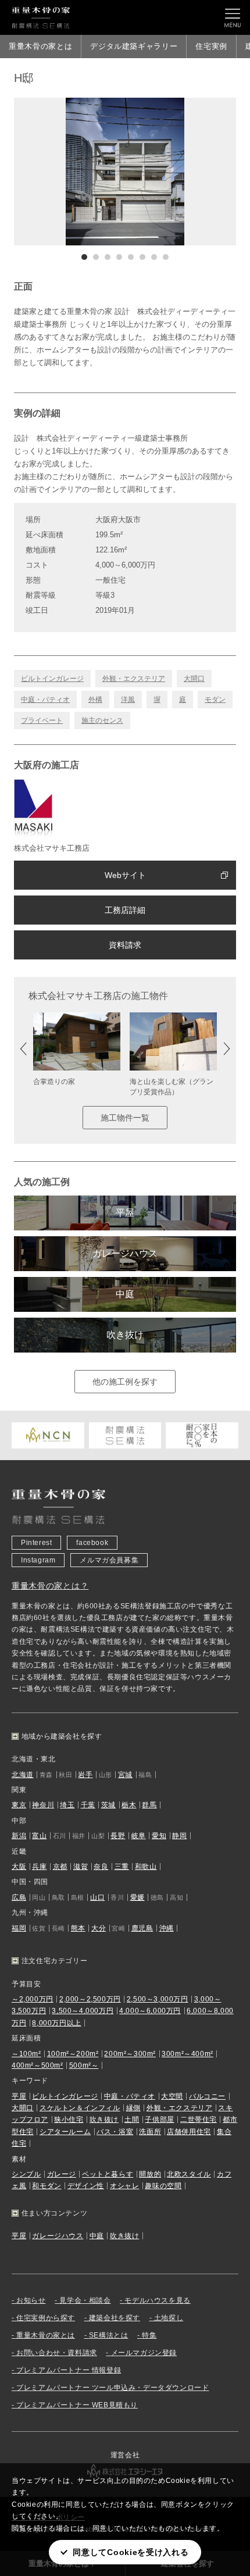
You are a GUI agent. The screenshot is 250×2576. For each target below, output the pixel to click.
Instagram (38, 1560)
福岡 (19, 1928)
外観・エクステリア (134, 679)
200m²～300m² (130, 2054)
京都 (60, 1867)
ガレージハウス (125, 1253)
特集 (149, 2335)
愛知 (159, 1836)
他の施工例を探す (125, 1382)
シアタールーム (65, 2132)
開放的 (150, 2174)
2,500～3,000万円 (158, 1999)
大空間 (172, 2096)
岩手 (85, 1775)
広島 (19, 1897)
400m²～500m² (37, 2065)
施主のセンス (102, 720)
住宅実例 (211, 46)
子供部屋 (159, 2120)
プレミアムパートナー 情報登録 (69, 2370)
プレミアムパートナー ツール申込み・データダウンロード (112, 2388)
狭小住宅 (69, 2120)
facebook (92, 1543)
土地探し (169, 2318)
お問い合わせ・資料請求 (57, 2353)
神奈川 (43, 1805)
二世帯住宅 (199, 2120)
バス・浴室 (115, 2132)
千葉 (88, 1805)
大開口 (194, 679)
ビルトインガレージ (52, 679)
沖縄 (167, 1928)
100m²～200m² (73, 2054)
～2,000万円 (33, 1999)
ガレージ (62, 2174)
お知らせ (31, 2300)
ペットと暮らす (108, 2174)
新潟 (19, 1836)
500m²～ (84, 2065)
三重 (122, 1867)
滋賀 (81, 1867)
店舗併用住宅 (189, 2132)
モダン (215, 700)
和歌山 (146, 1867)
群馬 (149, 1805)
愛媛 (137, 1897)
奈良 (101, 1867)
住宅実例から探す (46, 2318)
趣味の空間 (163, 2186)
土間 (132, 2120)
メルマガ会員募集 (109, 1560)
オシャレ (124, 2186)
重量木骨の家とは (40, 46)
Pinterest (36, 1543)
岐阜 (139, 1836)
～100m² (26, 2054)
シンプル (26, 2174)
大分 (99, 1928)
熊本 (78, 1928)
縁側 (133, 2108)
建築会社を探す (115, 2318)
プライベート (42, 720)
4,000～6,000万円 (150, 2011)
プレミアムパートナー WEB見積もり (77, 2405)
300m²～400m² (187, 2054)
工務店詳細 (125, 910)
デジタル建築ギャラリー (134, 46)
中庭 (125, 1294)
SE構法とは (109, 2335)
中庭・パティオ (45, 700)
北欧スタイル (189, 2174)
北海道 (23, 1775)
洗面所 (150, 2132)
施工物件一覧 (125, 1118)
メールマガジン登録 (144, 2353)
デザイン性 (86, 2186)
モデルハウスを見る (157, 2300)
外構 (95, 700)
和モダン (47, 2186)
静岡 (179, 1836)
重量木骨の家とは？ (50, 1586)
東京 (19, 1805)
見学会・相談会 (85, 2300)
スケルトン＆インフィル (80, 2108)
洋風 (128, 700)
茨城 (108, 1805)
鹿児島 (142, 1928)
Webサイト (125, 875)
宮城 (125, 1775)
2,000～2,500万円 (90, 1999)
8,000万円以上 (56, 2023)
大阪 (19, 1867)
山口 (97, 1897)
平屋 (125, 1213)
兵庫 (39, 1867)
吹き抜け (125, 1335)
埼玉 (67, 1805)
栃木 (129, 1805)
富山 (39, 1836)
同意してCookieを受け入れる (131, 2552)
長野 (118, 1836)
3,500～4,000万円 (83, 2011)
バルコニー (207, 2096)
